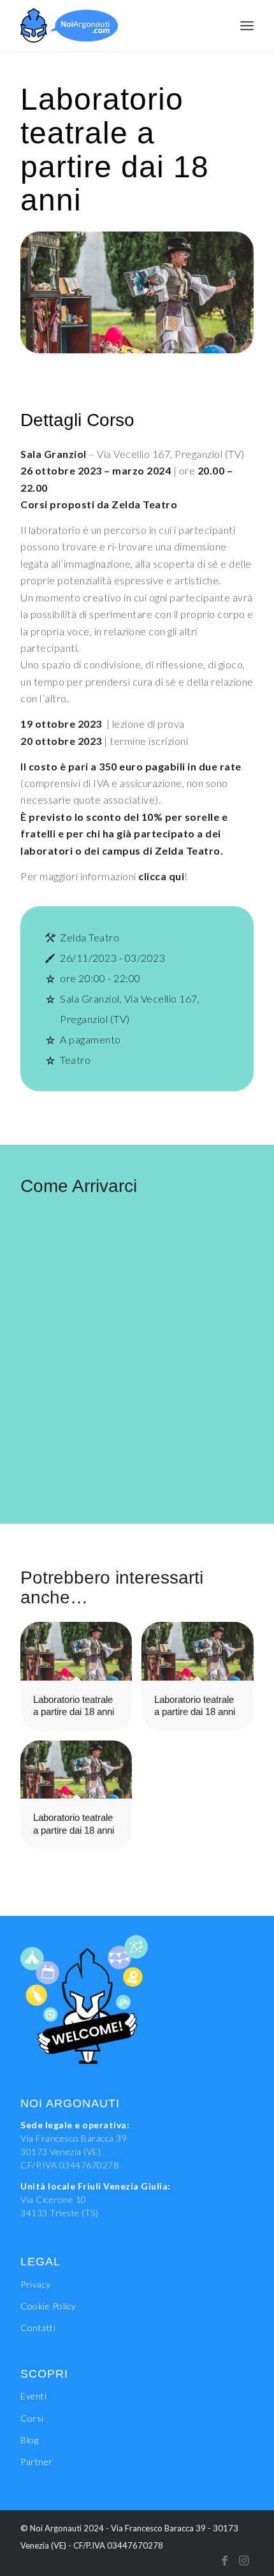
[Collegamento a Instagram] (244, 2560)
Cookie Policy (48, 2306)
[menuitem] (247, 26)
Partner (37, 2462)
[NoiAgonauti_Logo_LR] (113, 26)
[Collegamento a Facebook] (225, 2560)
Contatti (38, 2328)
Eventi (33, 2396)
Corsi (32, 2418)
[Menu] (247, 26)
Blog (29, 2440)
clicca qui (161, 876)
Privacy (36, 2284)
